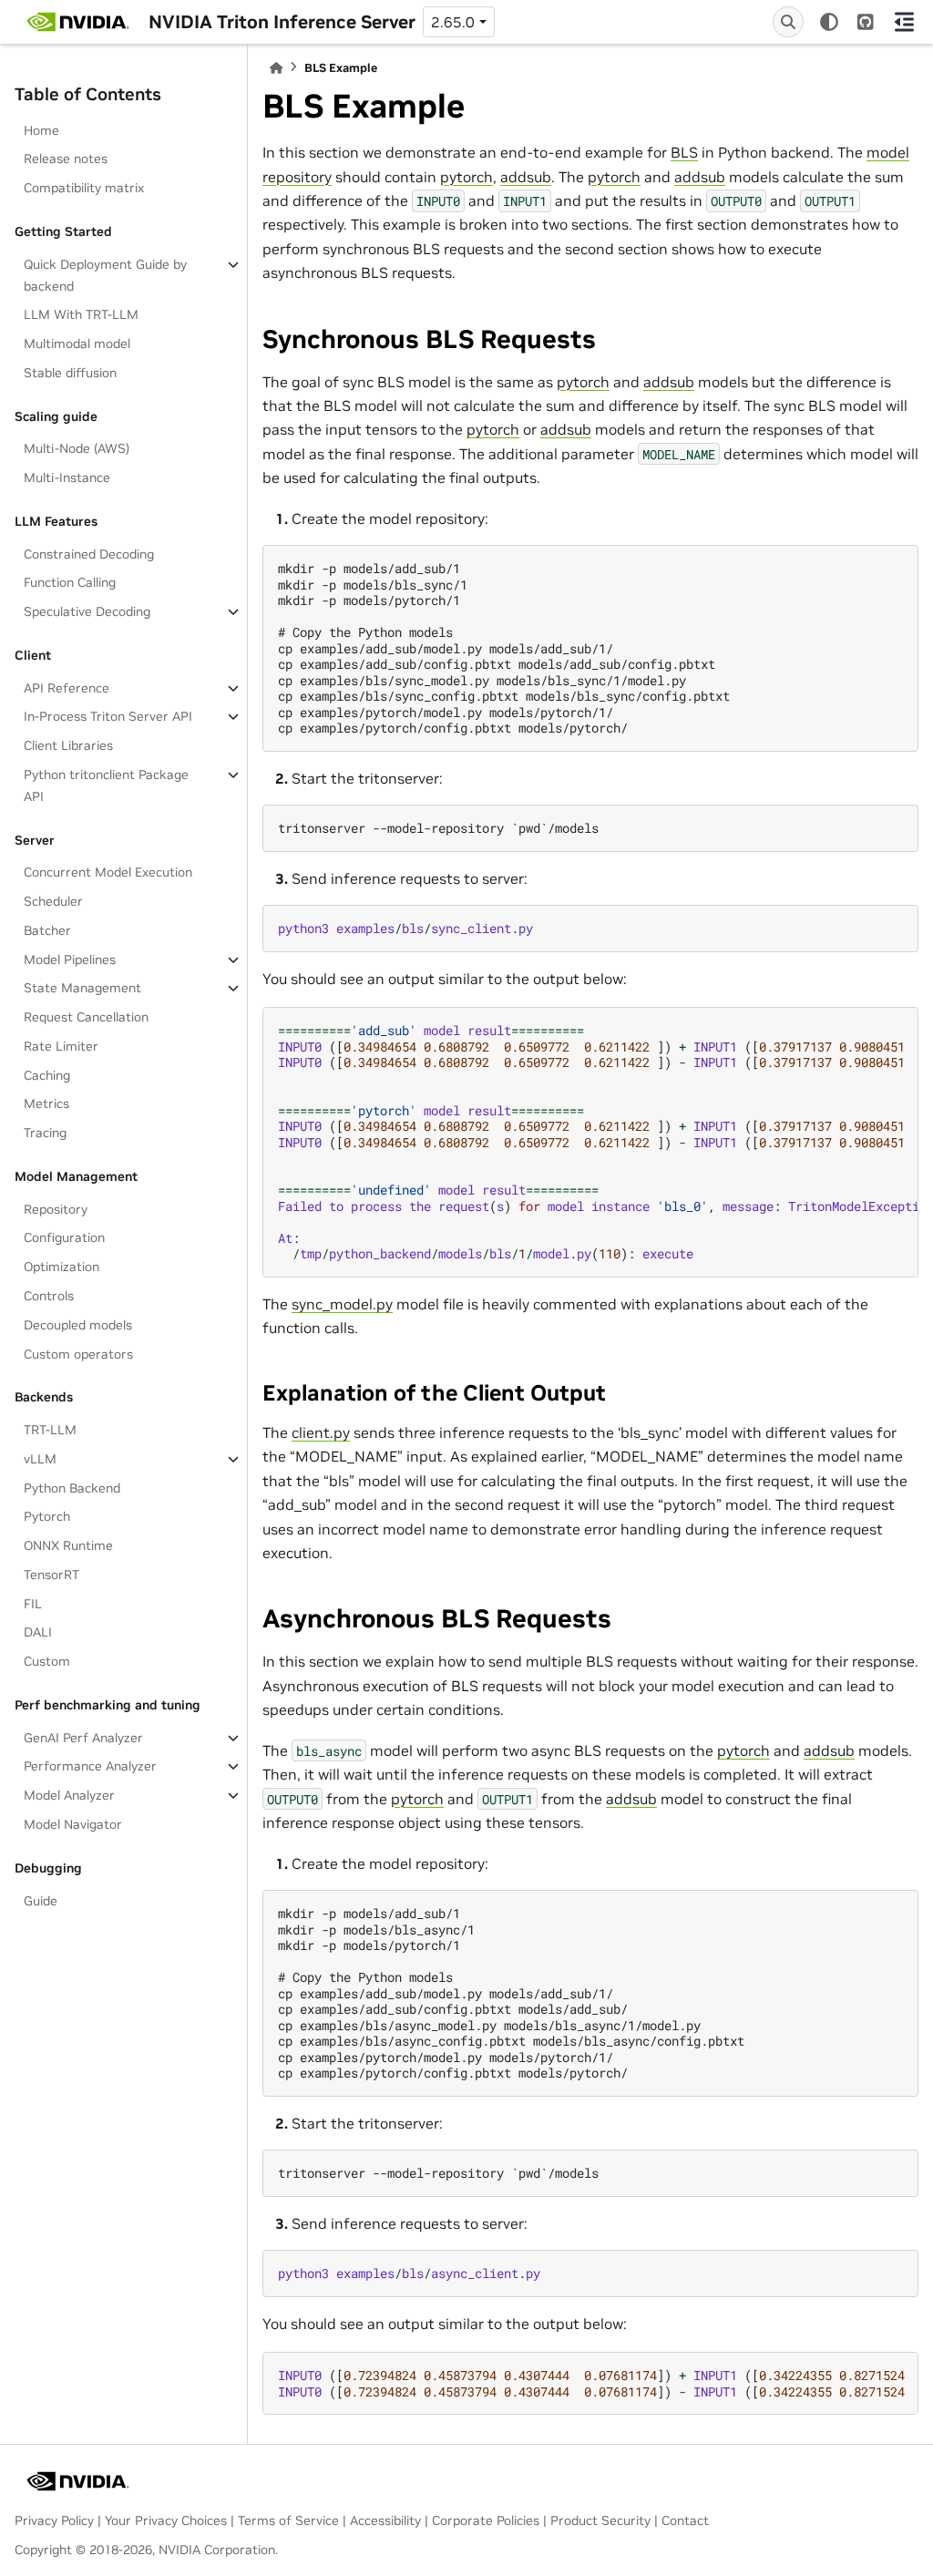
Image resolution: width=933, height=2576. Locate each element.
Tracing (45, 1133)
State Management (82, 988)
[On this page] (905, 22)
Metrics (46, 1103)
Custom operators (78, 1354)
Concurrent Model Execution (108, 872)
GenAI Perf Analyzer (83, 1738)
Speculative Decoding (87, 611)
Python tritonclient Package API (106, 785)
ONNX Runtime (68, 1545)
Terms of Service (288, 2520)
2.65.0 (453, 22)
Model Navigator (73, 1824)
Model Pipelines (70, 960)
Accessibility (385, 2520)
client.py (321, 1432)
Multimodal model (77, 344)
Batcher (47, 930)
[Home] (276, 68)
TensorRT (51, 1575)
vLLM (40, 1459)
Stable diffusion (70, 373)
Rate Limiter (61, 1046)
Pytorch (47, 1516)
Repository (56, 1209)
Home (41, 130)
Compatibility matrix (84, 188)
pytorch (466, 177)
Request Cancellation (86, 1017)
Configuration (64, 1237)
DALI (38, 1632)
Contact (685, 2520)
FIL (33, 1604)
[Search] (788, 22)
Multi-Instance (67, 477)
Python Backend (72, 1488)
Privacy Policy (54, 2520)
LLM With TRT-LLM (81, 314)
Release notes (66, 159)
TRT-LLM (50, 1430)
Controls (49, 1296)
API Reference (67, 688)
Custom (47, 1661)
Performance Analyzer (90, 1766)
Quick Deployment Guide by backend (105, 275)
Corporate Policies (486, 2520)
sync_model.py (342, 1304)
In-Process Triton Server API (108, 716)
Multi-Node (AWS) (77, 448)
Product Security (600, 2520)
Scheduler (53, 901)
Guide (41, 1901)
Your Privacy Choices (166, 2520)
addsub (526, 177)
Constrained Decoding (89, 554)
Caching (47, 1075)
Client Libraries (68, 745)
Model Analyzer (69, 1795)
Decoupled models (78, 1325)
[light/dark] (829, 22)
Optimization (62, 1267)
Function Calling (70, 582)
